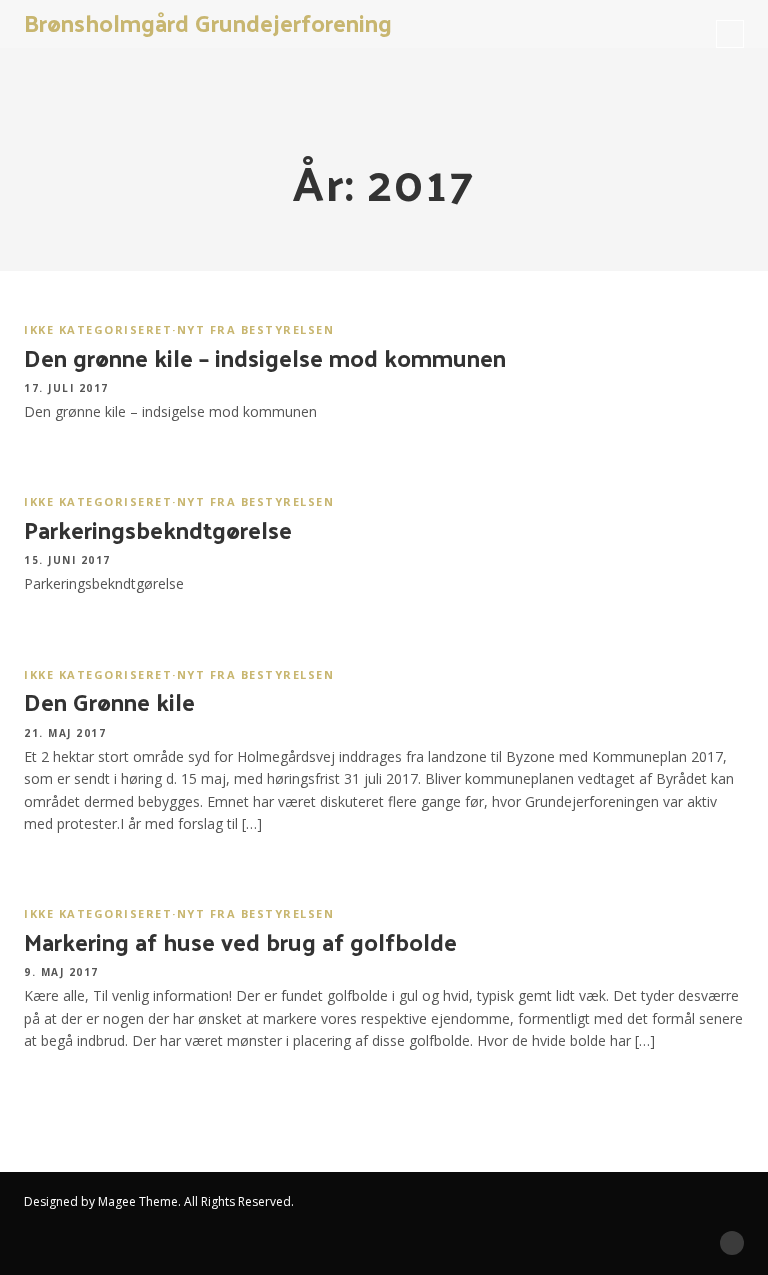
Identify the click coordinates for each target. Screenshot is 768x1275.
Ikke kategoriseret (98, 329)
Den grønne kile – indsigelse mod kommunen (265, 357)
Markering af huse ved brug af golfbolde (240, 941)
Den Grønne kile (109, 701)
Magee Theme (138, 1201)
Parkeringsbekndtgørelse (158, 529)
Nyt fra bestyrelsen (256, 329)
